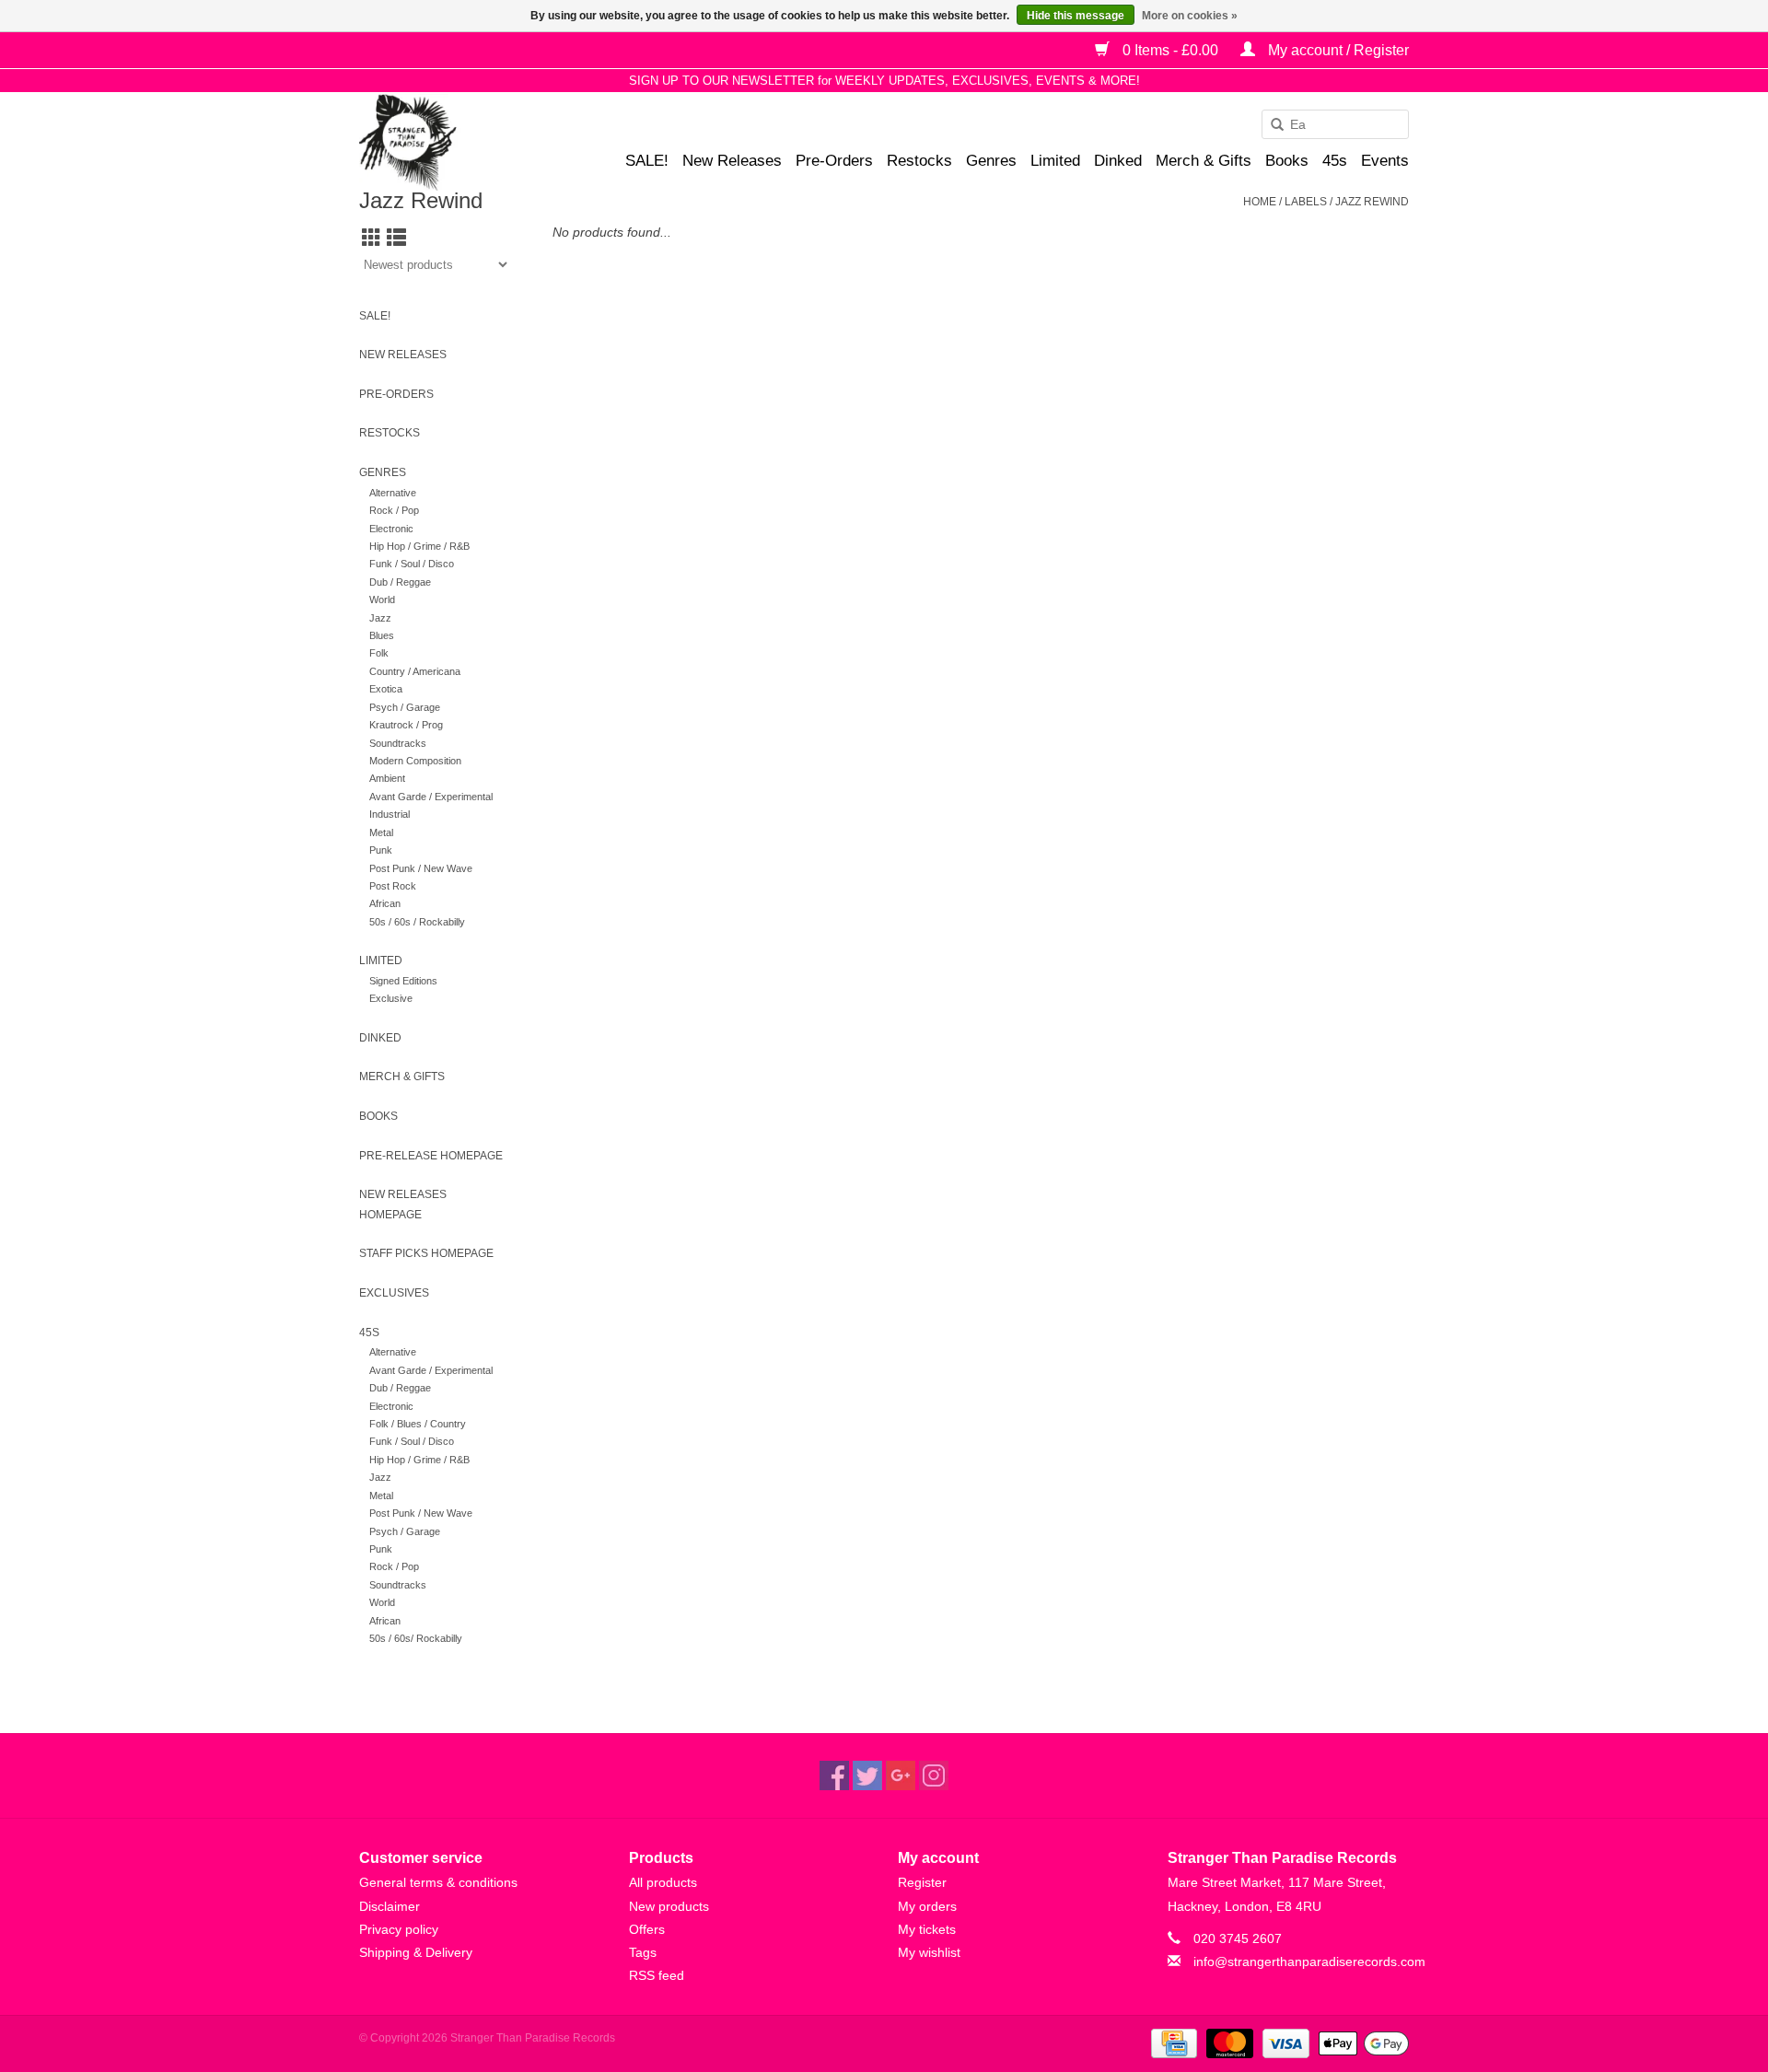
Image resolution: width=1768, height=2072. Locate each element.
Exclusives (394, 1293)
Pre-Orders (834, 161)
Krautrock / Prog (406, 725)
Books (1287, 161)
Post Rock (393, 886)
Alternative (393, 493)
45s (1335, 161)
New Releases (732, 161)
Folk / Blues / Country (418, 1424)
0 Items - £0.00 (1170, 50)
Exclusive (391, 998)
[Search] (1271, 125)
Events (1385, 161)
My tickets (927, 1929)
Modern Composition (415, 761)
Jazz (380, 618)
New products (669, 1906)
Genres (991, 161)
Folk (379, 653)
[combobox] (1335, 124)
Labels (1306, 202)
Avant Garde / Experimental (431, 797)
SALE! (647, 161)
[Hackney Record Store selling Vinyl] (456, 142)
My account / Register (1337, 50)
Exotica (386, 689)
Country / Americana (415, 671)
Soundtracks (398, 743)
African (385, 903)
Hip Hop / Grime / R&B (419, 546)
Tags (643, 1952)
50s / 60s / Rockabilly (417, 922)
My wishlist (929, 1952)
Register (922, 1882)
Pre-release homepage (431, 1156)
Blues (382, 635)
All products (663, 1882)
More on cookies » (1190, 16)
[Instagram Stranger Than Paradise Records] (934, 1775)
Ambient (387, 778)
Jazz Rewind (1372, 202)
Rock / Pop (394, 510)
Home (1260, 202)
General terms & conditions (438, 1882)
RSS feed (657, 1975)
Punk (381, 850)
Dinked (1118, 161)
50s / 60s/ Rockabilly (416, 1638)
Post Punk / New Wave (421, 868)
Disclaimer (390, 1906)
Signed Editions (403, 981)
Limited (1055, 161)
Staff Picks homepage (426, 1253)
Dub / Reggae (400, 582)
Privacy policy (399, 1929)
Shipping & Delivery (416, 1952)
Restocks (919, 161)
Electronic (391, 529)
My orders (927, 1906)
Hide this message (1076, 16)
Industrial (390, 814)
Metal (381, 832)
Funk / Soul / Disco (412, 564)
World (382, 599)
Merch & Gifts (1204, 161)
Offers (647, 1929)
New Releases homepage (403, 1205)
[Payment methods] (1172, 2043)
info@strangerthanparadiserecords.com (1309, 1961)
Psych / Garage (405, 707)
